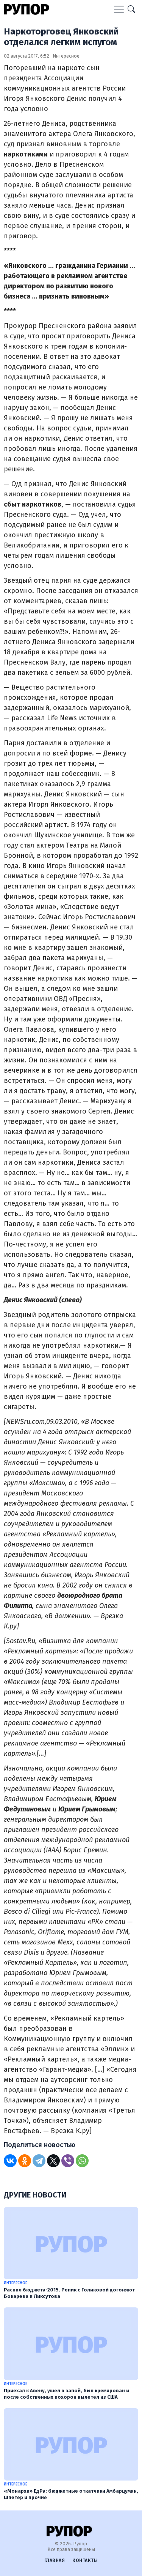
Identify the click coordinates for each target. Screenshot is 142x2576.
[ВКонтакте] (10, 2161)
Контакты (85, 2560)
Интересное (66, 56)
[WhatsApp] (82, 2161)
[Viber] (68, 2161)
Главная (55, 2560)
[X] (53, 2161)
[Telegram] (39, 2161)
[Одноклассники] (25, 2161)
